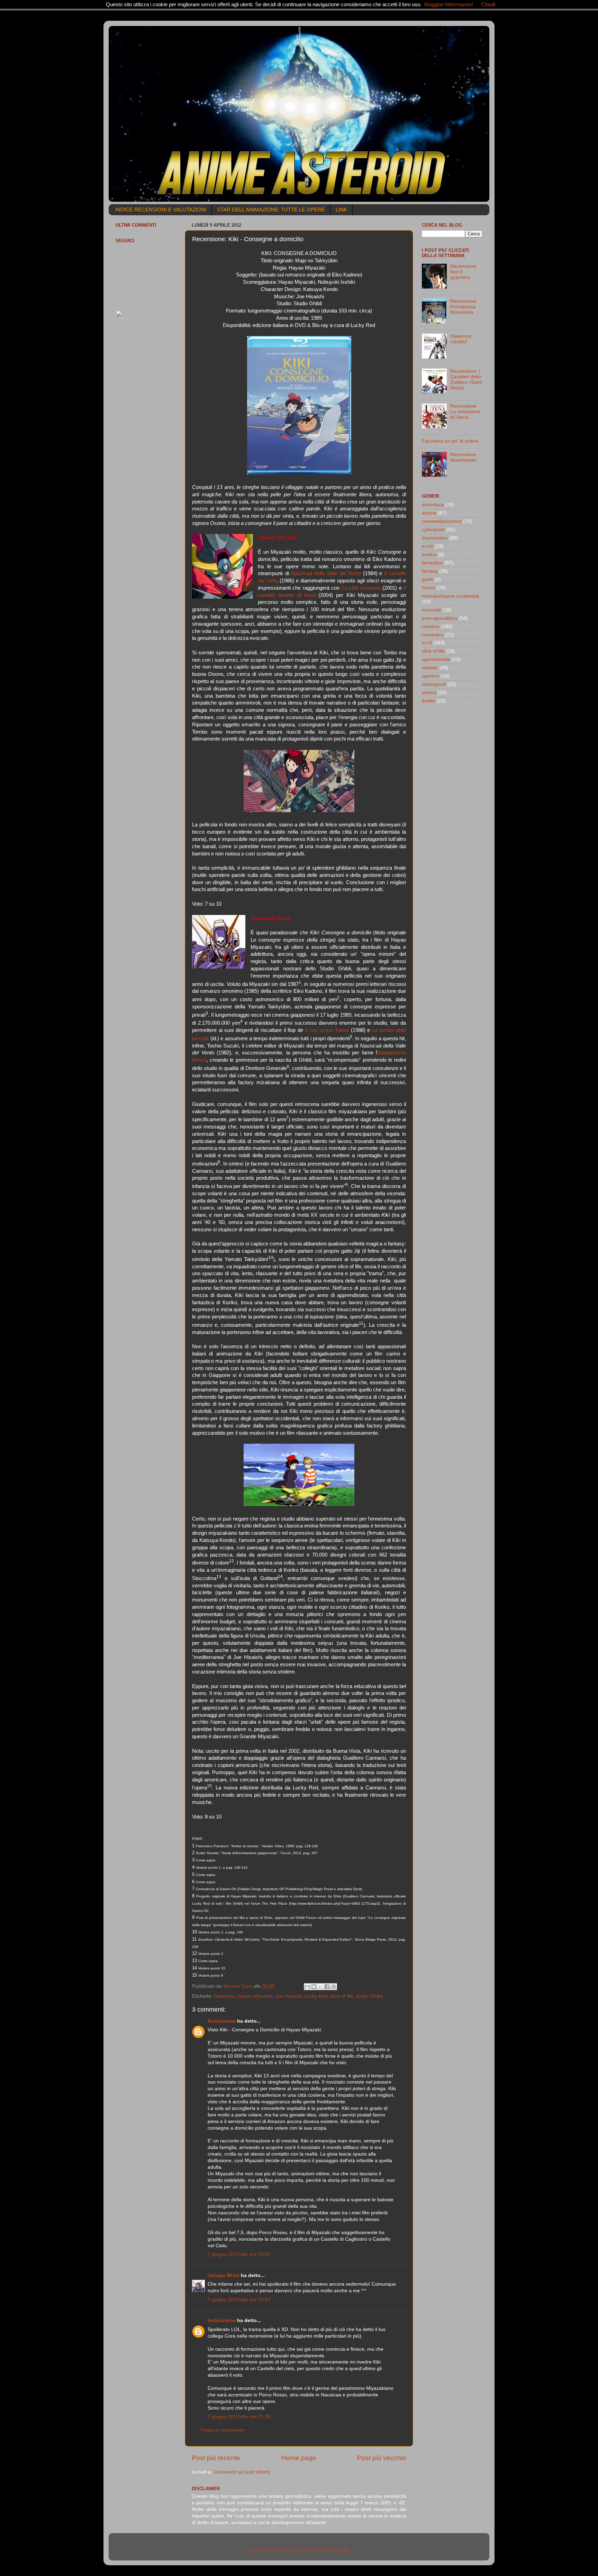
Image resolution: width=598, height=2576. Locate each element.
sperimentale (436, 659)
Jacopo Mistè (224, 2275)
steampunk (434, 684)
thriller (429, 701)
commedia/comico (442, 521)
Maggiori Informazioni (448, 4)
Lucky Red (316, 1996)
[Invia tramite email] (307, 1987)
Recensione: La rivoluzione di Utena (465, 412)
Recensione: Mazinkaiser (464, 457)
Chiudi (488, 4)
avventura (433, 505)
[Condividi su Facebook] (327, 1987)
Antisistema (222, 2021)
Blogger (341, 2550)
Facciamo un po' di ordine (450, 441)
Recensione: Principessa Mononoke (464, 307)
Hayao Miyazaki (255, 1996)
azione (429, 513)
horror (429, 588)
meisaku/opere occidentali (450, 596)
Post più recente (216, 2458)
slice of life (342, 1996)
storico (429, 693)
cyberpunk (433, 530)
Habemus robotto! (461, 339)
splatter (430, 668)
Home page (299, 2458)
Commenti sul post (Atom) (242, 2472)
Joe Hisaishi (288, 1996)
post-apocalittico (440, 618)
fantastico (224, 1996)
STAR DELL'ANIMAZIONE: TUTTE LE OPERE (271, 210)
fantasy (430, 571)
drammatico (435, 538)
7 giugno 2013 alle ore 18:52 (239, 2254)
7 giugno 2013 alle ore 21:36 (239, 2417)
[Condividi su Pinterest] (334, 1987)
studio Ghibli (369, 1996)
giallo (428, 579)
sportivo (431, 676)
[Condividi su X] (320, 1987)
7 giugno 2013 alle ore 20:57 (239, 2300)
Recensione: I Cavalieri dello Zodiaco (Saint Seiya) (466, 380)
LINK (341, 210)
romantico (433, 635)
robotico (431, 627)
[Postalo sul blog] (314, 1987)
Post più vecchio (382, 2458)
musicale (432, 610)
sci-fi (427, 643)
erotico (429, 555)
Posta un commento (223, 2430)
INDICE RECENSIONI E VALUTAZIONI (161, 210)
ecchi (428, 546)
